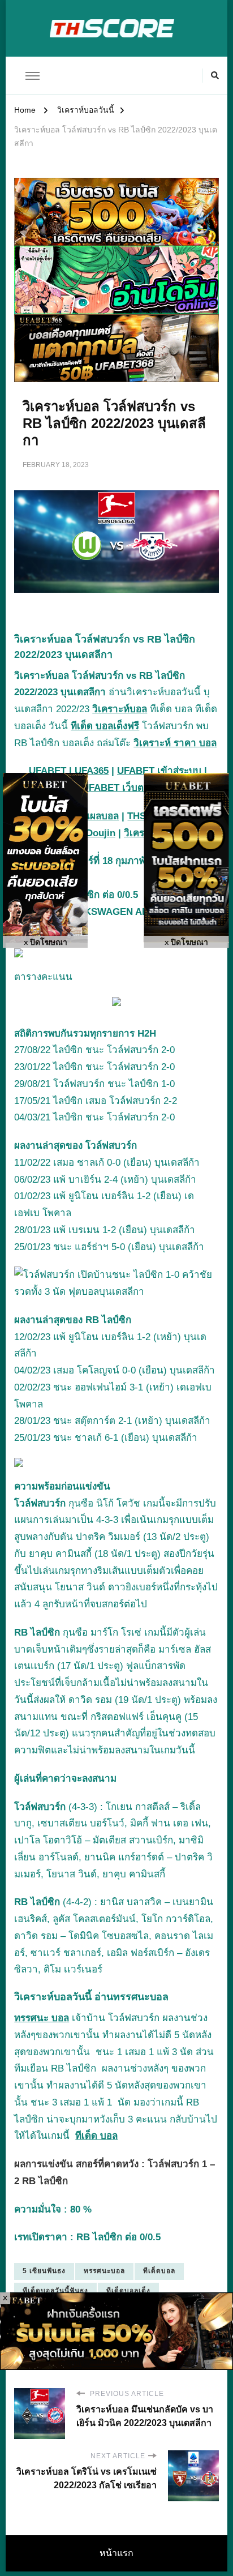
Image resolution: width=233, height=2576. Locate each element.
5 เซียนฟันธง (44, 2271)
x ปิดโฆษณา (46, 942)
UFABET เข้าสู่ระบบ (159, 771)
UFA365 (92, 771)
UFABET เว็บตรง (118, 788)
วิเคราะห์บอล (120, 709)
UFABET (48, 771)
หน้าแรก (116, 2553)
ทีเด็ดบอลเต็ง (128, 2291)
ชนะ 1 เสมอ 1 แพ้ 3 (141, 2052)
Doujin (101, 833)
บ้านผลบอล (95, 816)
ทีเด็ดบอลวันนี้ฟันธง (55, 2291)
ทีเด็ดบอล (159, 2271)
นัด (186, 2052)
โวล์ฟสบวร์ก (41, 1503)
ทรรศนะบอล (104, 2271)
